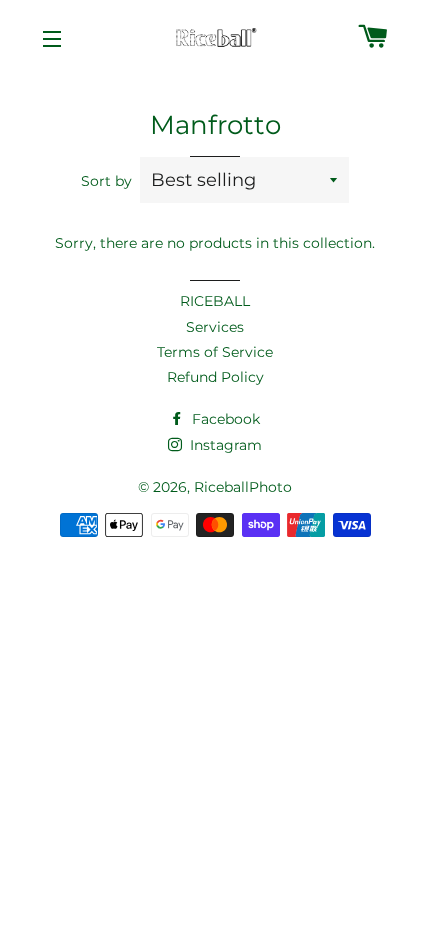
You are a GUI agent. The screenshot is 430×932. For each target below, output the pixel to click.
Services (215, 327)
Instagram (224, 445)
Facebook (224, 419)
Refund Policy (215, 377)
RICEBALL (215, 301)
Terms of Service (215, 352)
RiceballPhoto (243, 487)
